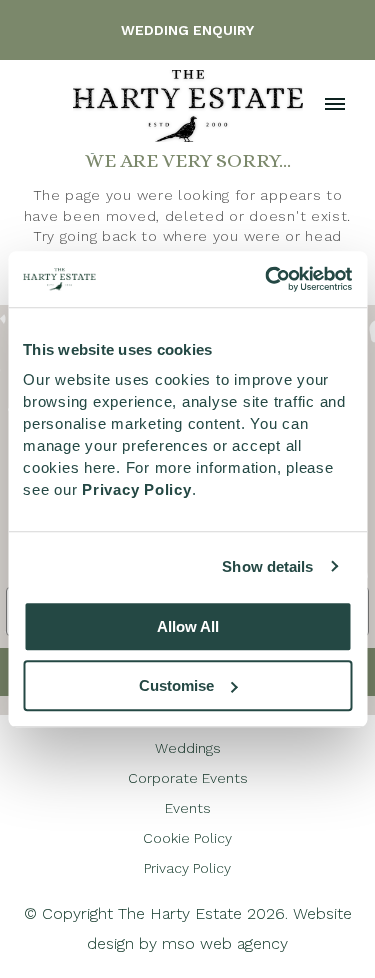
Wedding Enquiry (187, 30)
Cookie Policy (187, 838)
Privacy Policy (187, 868)
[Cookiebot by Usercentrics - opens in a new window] (267, 279)
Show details (267, 566)
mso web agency (225, 943)
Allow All (188, 626)
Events (188, 808)
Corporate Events (188, 778)
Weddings (188, 748)
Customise (176, 685)
